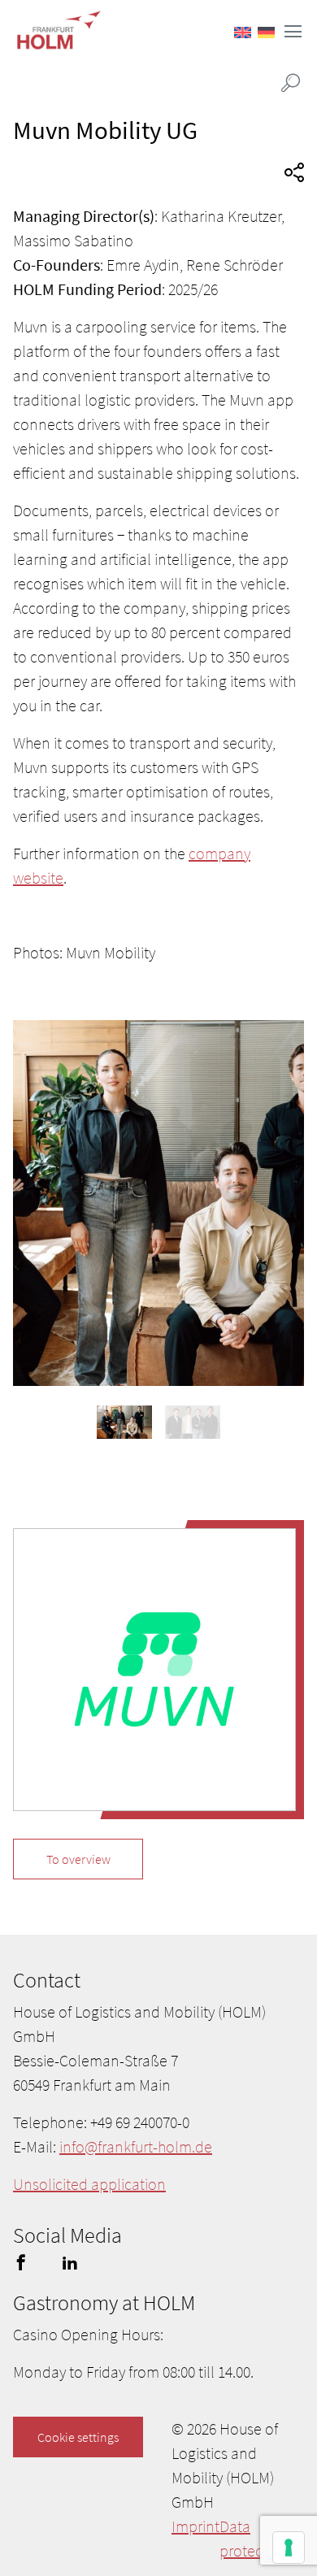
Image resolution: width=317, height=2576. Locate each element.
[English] (243, 33)
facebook (21, 2262)
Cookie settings (78, 2437)
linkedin (70, 2262)
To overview (78, 1859)
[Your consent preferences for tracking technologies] (289, 2548)
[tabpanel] (158, 1203)
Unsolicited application (89, 2184)
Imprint (195, 2526)
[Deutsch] (266, 33)
